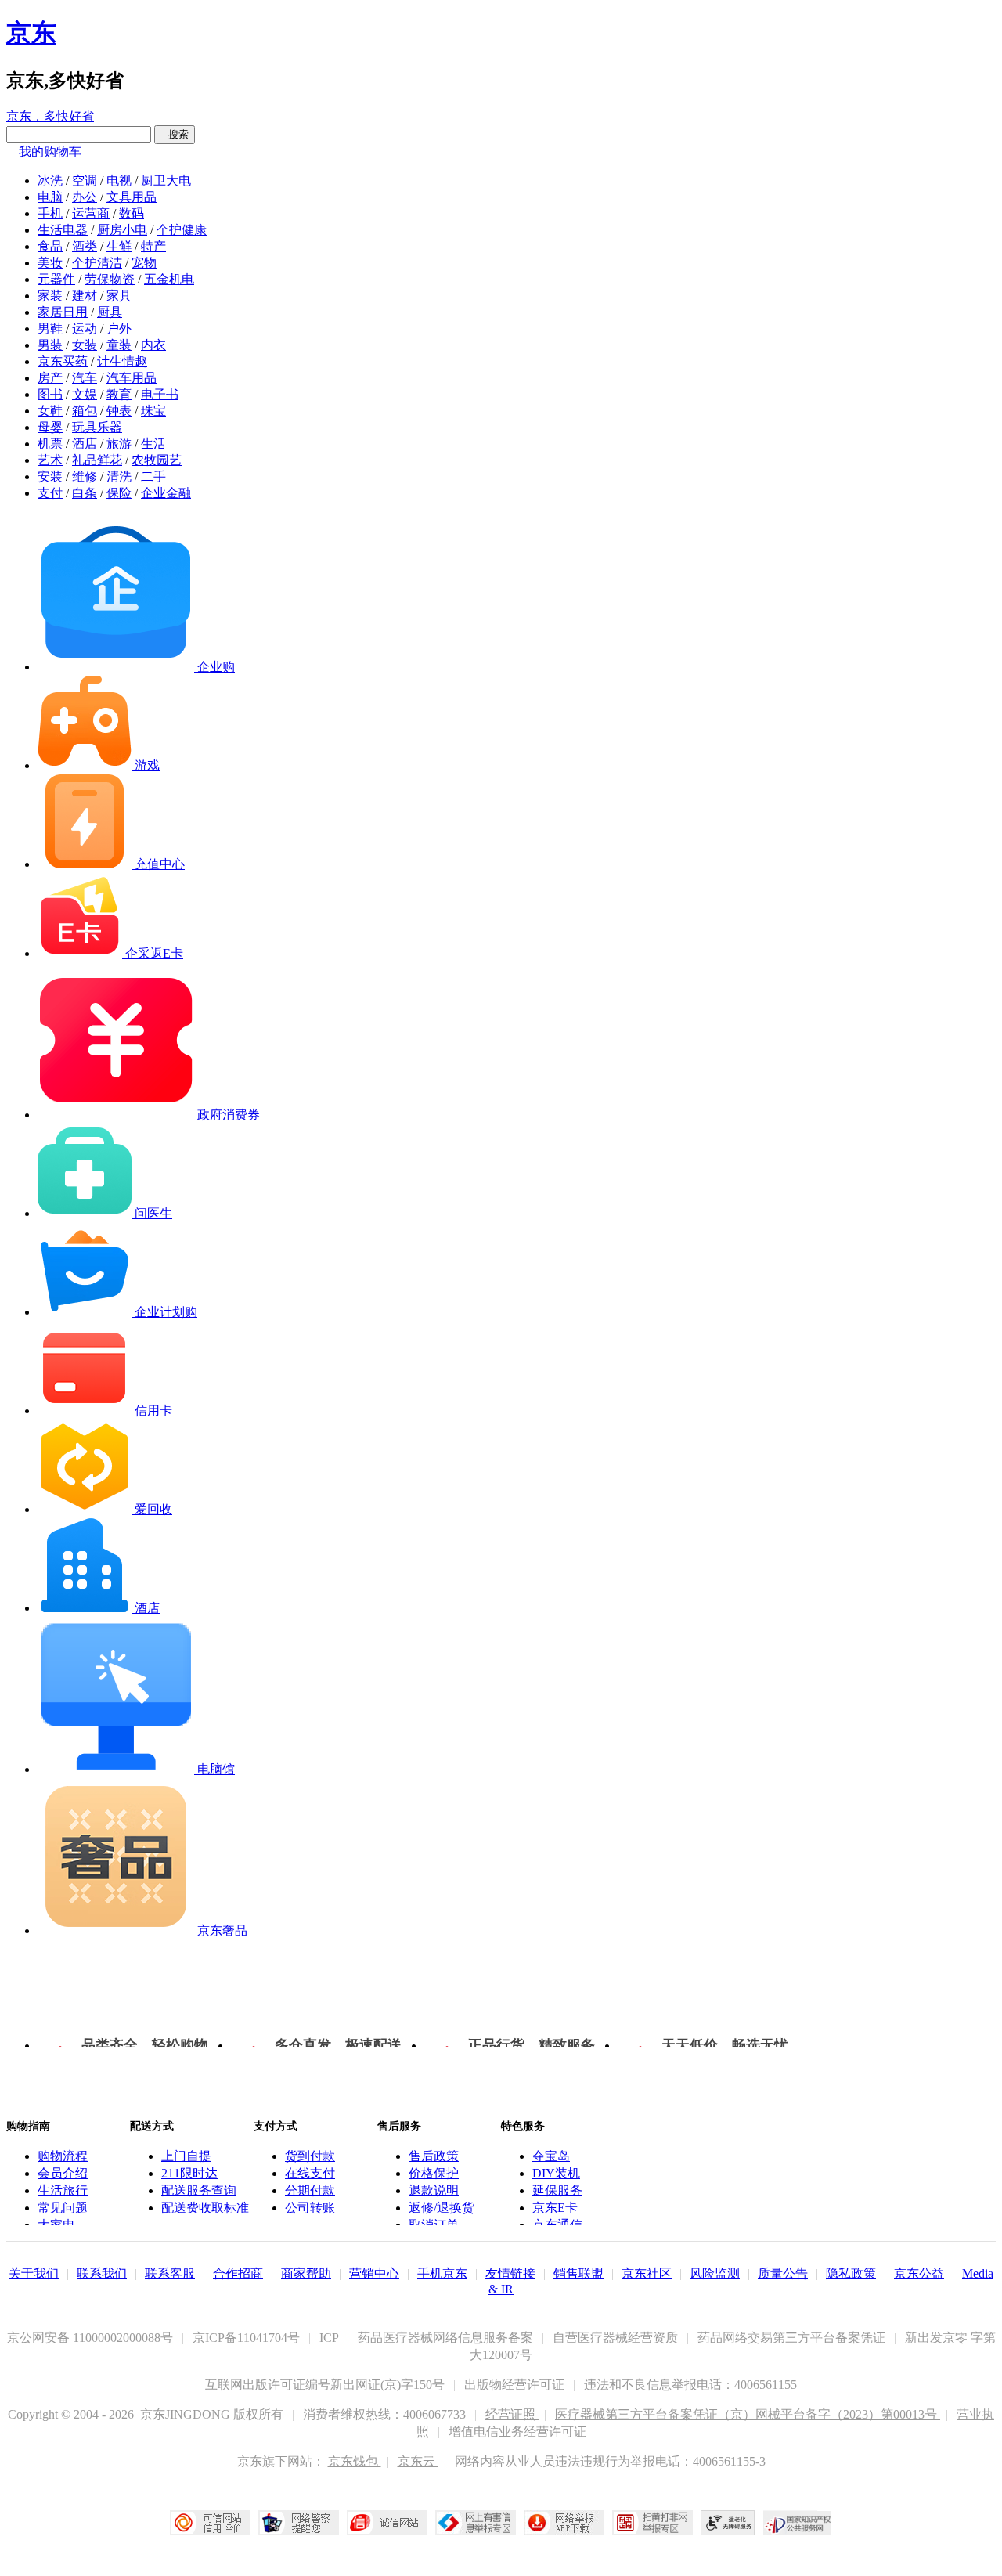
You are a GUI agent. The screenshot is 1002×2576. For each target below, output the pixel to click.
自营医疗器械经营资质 (617, 2338)
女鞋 (50, 411)
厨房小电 (122, 230)
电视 (119, 180)
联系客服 (170, 2273)
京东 (31, 33)
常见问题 (63, 2208)
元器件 (56, 279)
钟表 (119, 411)
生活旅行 (63, 2190)
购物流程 (63, 2156)
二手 (153, 476)
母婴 (50, 427)
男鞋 (50, 328)
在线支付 (310, 2173)
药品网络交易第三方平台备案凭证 (793, 2338)
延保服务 (557, 2190)
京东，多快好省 (50, 116)
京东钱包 (355, 2461)
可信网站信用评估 (210, 2523)
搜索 (175, 134)
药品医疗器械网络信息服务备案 (447, 2338)
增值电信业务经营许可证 (517, 2432)
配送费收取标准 (205, 2208)
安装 (50, 476)
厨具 (110, 312)
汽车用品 (132, 378)
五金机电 (169, 279)
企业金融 (166, 493)
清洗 (119, 476)
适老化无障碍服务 (728, 2523)
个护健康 (182, 230)
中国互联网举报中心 (476, 2523)
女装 (85, 345)
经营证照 (512, 2414)
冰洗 (50, 180)
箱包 (85, 411)
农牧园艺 (157, 460)
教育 (119, 394)
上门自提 (186, 2156)
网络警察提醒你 (299, 2523)
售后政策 (434, 2156)
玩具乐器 (97, 427)
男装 (50, 345)
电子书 (160, 394)
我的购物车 (50, 152)
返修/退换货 (442, 2208)
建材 (85, 296)
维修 (85, 476)
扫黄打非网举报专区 (652, 2523)
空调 (85, 180)
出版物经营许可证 (516, 2385)
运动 (85, 328)
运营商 (91, 213)
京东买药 (63, 361)
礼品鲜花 (97, 460)
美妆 (50, 263)
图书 (50, 394)
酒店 (85, 444)
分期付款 (310, 2190)
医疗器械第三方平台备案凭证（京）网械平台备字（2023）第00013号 (748, 2414)
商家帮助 (306, 2273)
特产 (153, 246)
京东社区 (647, 2273)
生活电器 (63, 230)
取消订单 (434, 2225)
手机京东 (442, 2273)
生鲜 (119, 246)
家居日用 (63, 312)
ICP (330, 2338)
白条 (85, 493)
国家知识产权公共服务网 (798, 2523)
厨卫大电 (166, 180)
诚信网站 (387, 2523)
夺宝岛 (551, 2156)
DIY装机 (556, 2173)
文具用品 (132, 197)
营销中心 (374, 2273)
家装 (50, 296)
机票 (50, 444)
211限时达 (189, 2173)
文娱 (85, 394)
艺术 (50, 460)
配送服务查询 (199, 2190)
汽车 (85, 378)
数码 (132, 213)
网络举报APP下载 (564, 2523)
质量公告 (783, 2273)
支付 (50, 493)
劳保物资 (110, 279)
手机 (50, 213)
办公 (85, 197)
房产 (50, 378)
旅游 (119, 444)
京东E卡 (555, 2208)
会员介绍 (63, 2173)
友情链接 (510, 2273)
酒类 (85, 246)
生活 (153, 444)
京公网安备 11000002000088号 (92, 2338)
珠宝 (153, 411)
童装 (119, 345)
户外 (119, 328)
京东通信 (557, 2225)
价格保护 (434, 2173)
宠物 (144, 263)
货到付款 (310, 2156)
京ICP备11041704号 (248, 2338)
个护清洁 (97, 263)
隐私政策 (851, 2273)
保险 (119, 493)
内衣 (153, 345)
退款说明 (434, 2190)
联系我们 (102, 2273)
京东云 (418, 2461)
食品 (50, 246)
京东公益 (919, 2273)
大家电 (56, 2225)
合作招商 (238, 2273)
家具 (119, 296)
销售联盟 (578, 2273)
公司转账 (310, 2208)
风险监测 (715, 2273)
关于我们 (34, 2273)
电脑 (50, 197)
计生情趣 (122, 361)
